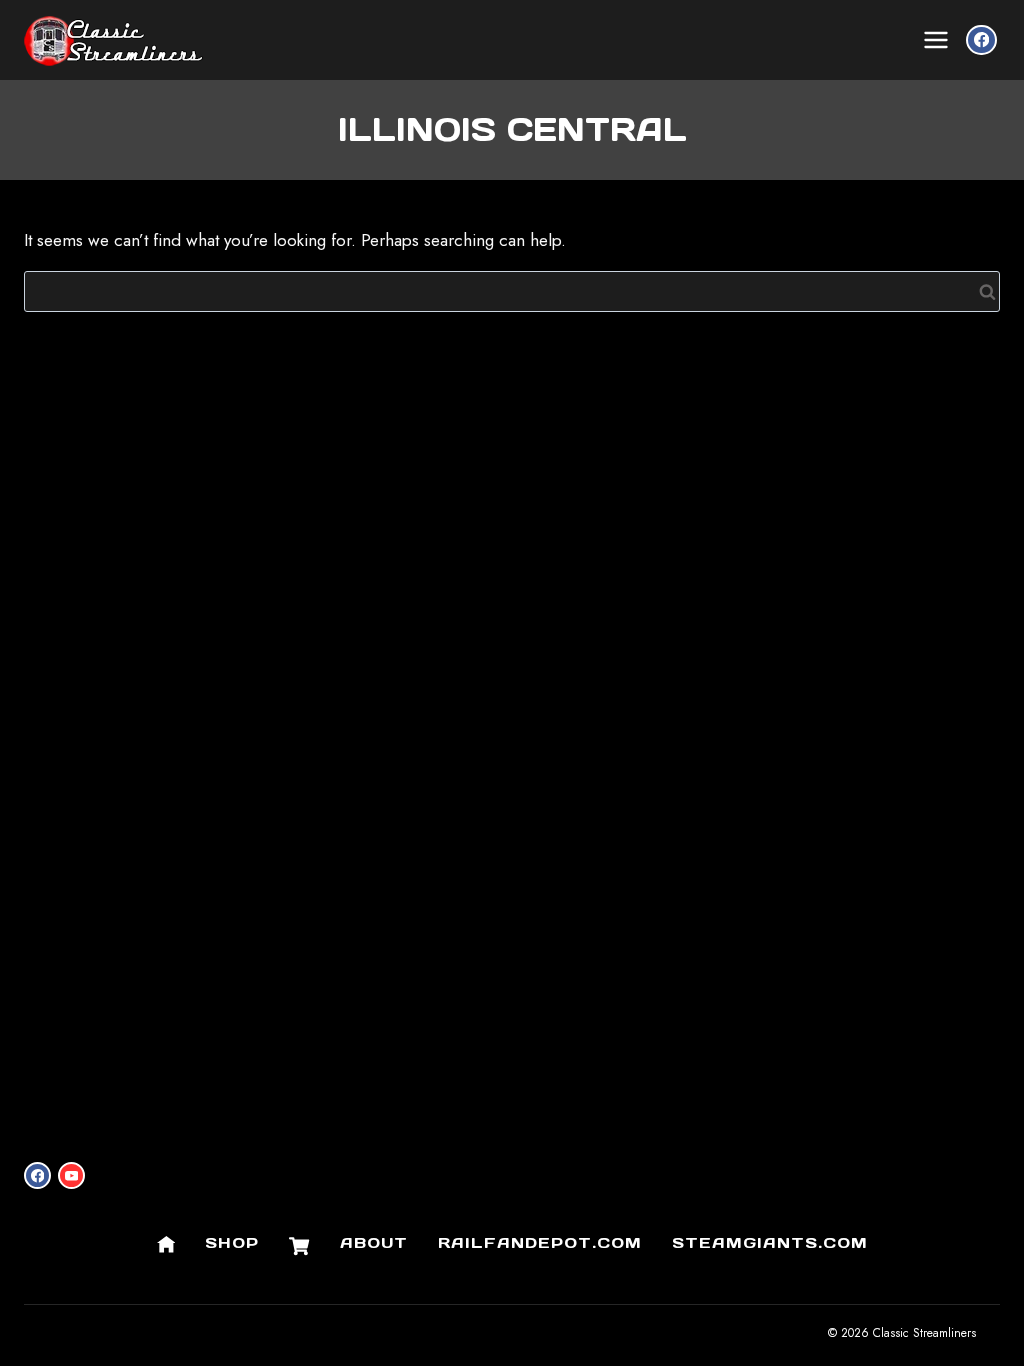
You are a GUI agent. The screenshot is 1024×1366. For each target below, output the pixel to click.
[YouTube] (71, 1175)
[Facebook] (981, 40)
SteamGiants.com (770, 1242)
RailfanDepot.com (540, 1242)
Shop (232, 1242)
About (374, 1242)
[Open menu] (936, 40)
